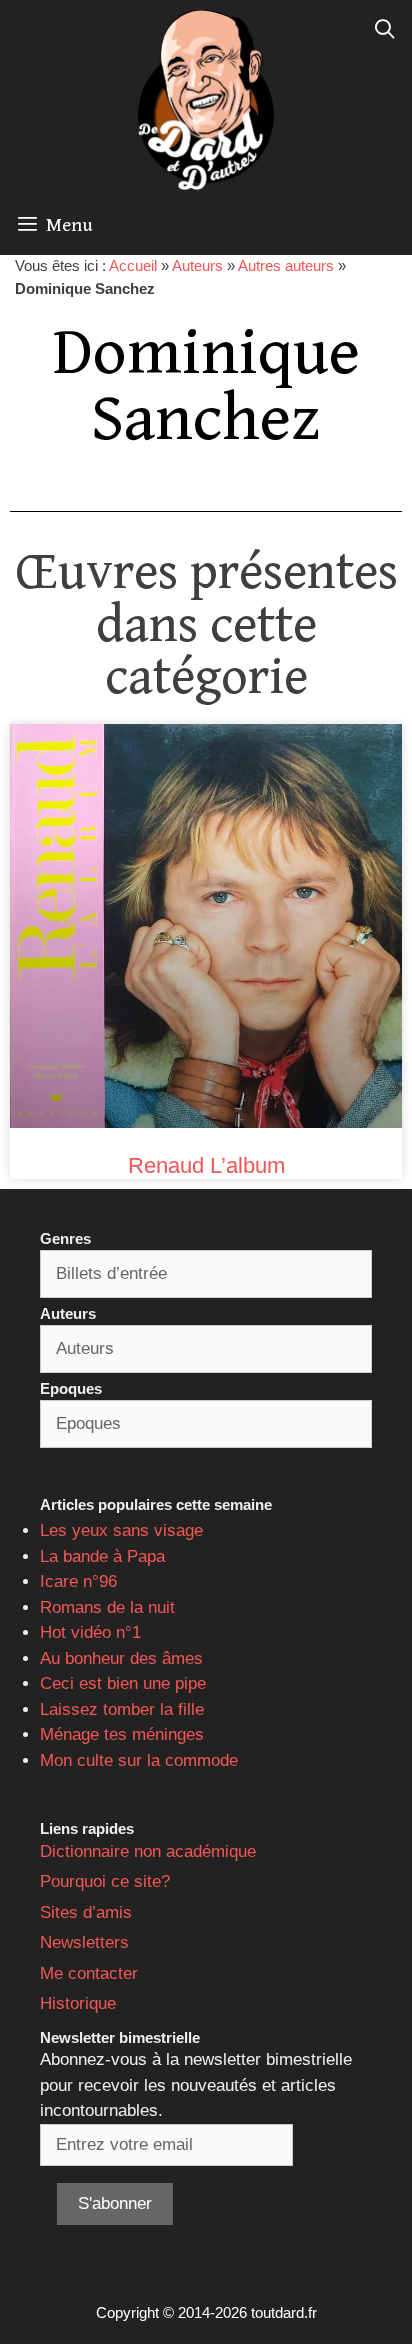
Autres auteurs (286, 265)
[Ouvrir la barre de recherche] (385, 30)
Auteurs (197, 265)
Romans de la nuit (107, 1607)
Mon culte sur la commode (139, 1760)
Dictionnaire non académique (148, 1851)
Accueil (133, 265)
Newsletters (84, 1942)
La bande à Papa (102, 1556)
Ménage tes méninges (122, 1734)
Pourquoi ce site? (105, 1881)
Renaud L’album (206, 1165)
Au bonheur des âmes (121, 1658)
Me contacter (89, 1973)
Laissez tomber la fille (122, 1709)
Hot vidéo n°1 (90, 1632)
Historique (78, 2003)
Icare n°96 (78, 1581)
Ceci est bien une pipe (123, 1683)
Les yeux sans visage (121, 1530)
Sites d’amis (86, 1912)
